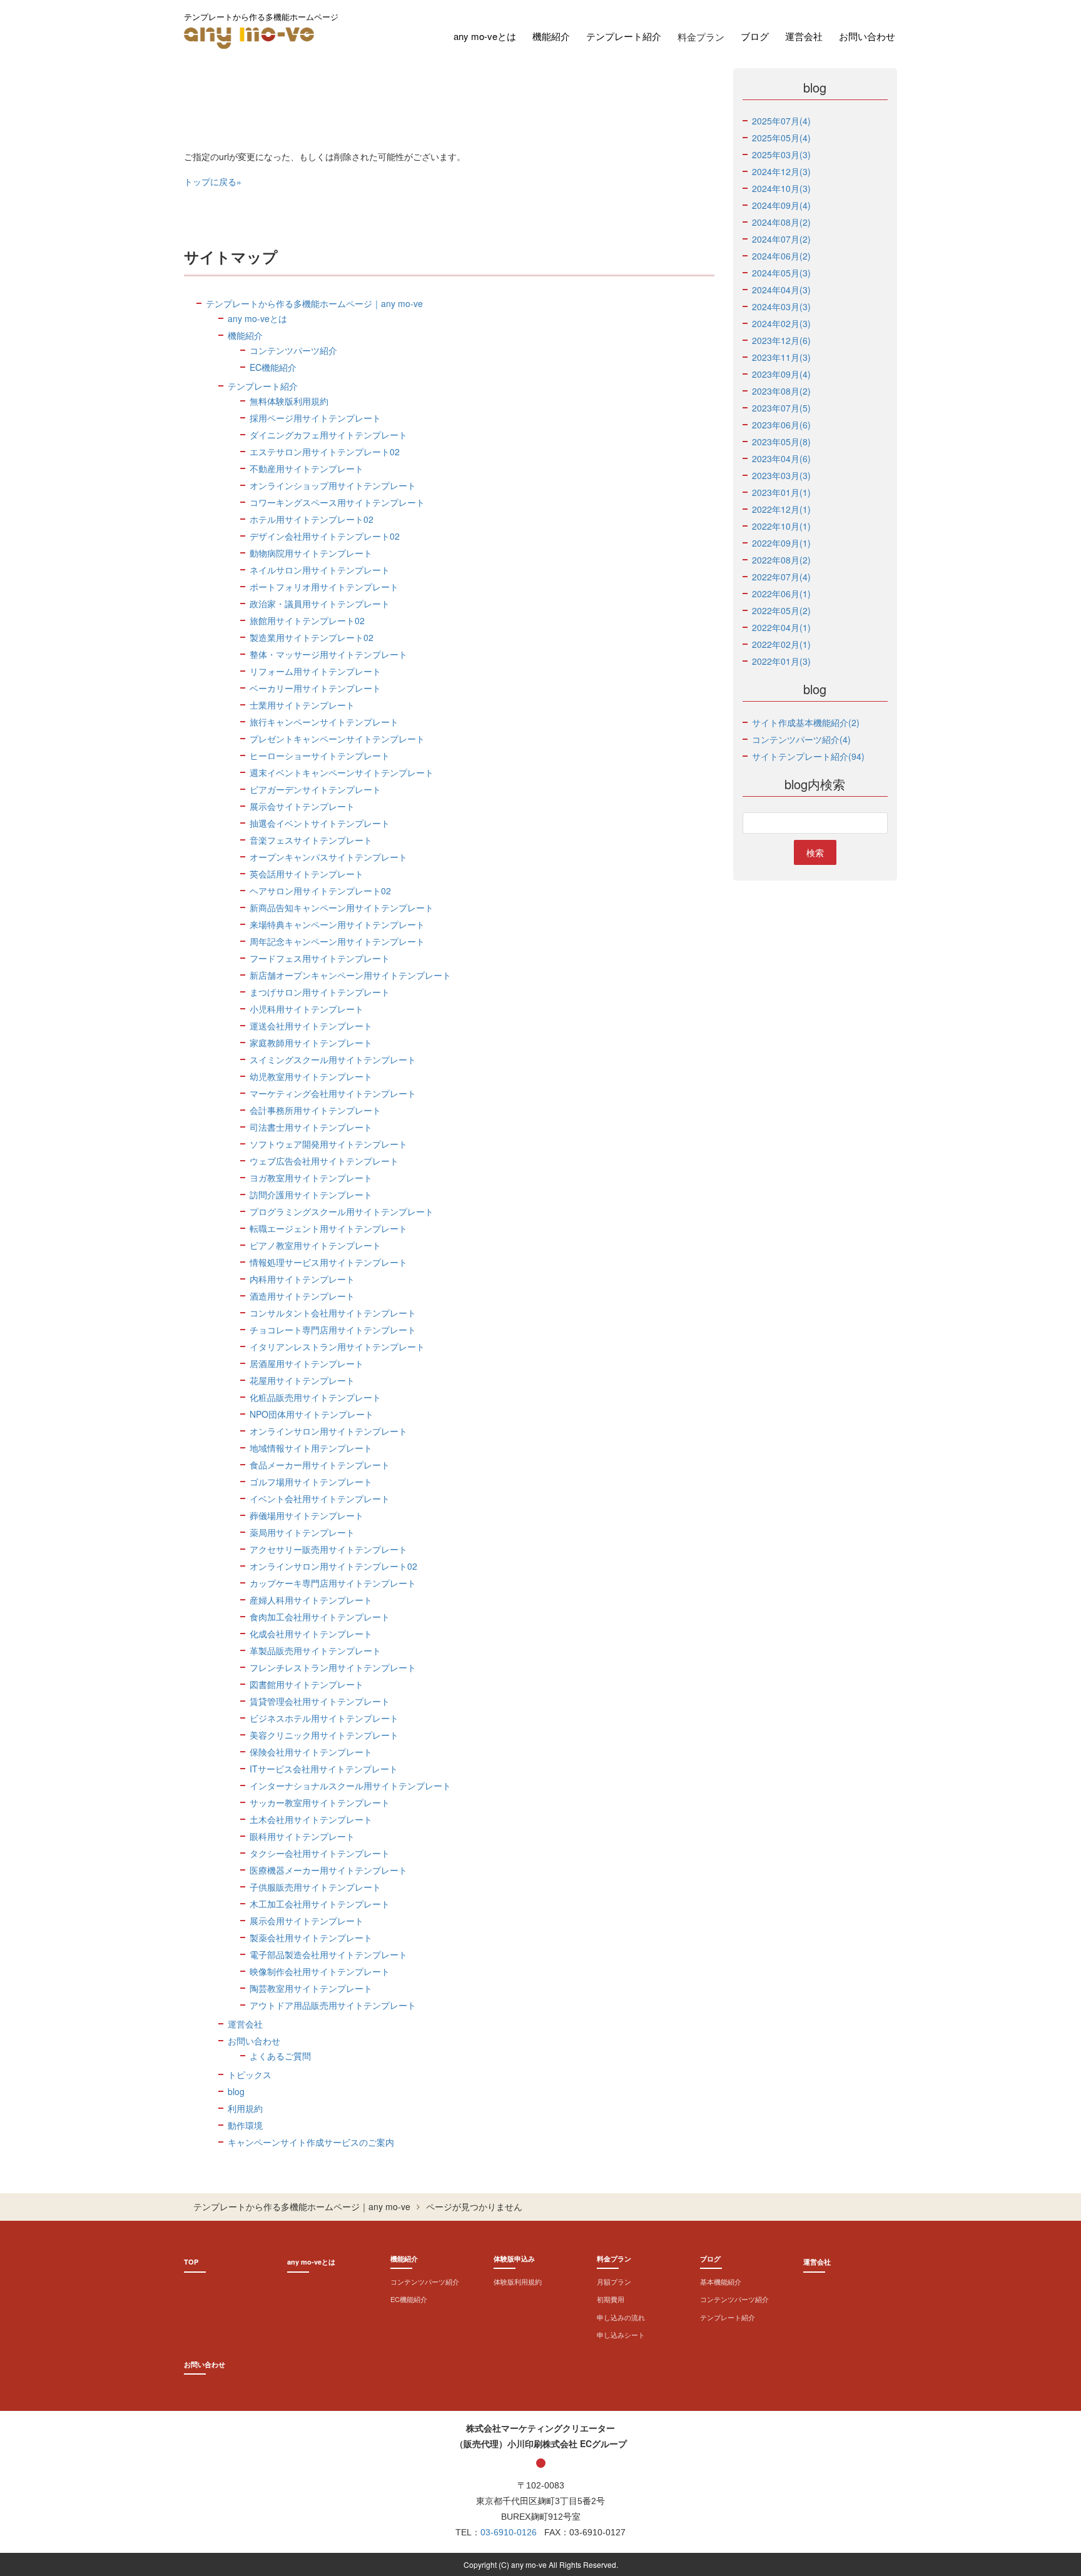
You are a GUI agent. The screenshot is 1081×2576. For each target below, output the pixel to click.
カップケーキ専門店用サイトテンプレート (333, 1583)
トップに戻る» (213, 181)
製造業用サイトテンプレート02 (312, 637)
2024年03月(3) (781, 306)
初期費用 (611, 2299)
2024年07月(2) (781, 239)
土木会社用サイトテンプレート (311, 1819)
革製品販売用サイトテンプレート (315, 1650)
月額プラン (614, 2281)
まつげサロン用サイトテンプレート (320, 992)
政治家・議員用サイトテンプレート (320, 604)
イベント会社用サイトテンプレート (320, 1498)
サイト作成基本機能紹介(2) (806, 722)
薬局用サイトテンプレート (302, 1532)
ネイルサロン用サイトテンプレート (320, 570)
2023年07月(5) (781, 408)
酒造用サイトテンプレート (302, 1296)
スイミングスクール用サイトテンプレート (333, 1059)
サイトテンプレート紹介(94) (808, 756)
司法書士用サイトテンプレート (311, 1127)
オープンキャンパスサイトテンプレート (328, 857)
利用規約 (245, 2108)
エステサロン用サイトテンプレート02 (325, 452)
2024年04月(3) (781, 290)
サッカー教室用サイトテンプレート (320, 1802)
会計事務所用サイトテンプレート (315, 1110)
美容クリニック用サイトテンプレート (324, 1735)
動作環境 (245, 2125)
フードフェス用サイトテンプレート (320, 958)
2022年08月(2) (781, 560)
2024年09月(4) (781, 205)
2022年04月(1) (781, 627)
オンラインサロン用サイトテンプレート (328, 1431)
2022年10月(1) (781, 526)
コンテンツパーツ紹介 (293, 350)
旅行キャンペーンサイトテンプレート (324, 722)
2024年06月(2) (781, 256)
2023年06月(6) (781, 425)
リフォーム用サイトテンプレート (315, 671)
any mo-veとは (485, 36)
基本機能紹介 (721, 2281)
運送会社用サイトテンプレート (311, 1026)
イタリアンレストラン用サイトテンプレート (337, 1346)
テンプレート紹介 (624, 36)
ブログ (755, 36)
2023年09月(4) (781, 374)
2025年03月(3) (781, 154)
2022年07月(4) (781, 577)
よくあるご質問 (280, 2056)
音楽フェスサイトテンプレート (311, 840)
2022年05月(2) (781, 610)
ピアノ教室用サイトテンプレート (315, 1245)
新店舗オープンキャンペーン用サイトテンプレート (350, 975)
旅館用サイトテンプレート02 (307, 620)
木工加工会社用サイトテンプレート (320, 1904)
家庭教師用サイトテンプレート (311, 1043)
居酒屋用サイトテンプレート (307, 1363)
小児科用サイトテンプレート (307, 1009)
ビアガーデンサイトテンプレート (315, 789)
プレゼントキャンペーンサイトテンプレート (337, 739)
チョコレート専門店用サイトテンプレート (333, 1330)
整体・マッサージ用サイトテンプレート (328, 654)
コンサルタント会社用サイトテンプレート (333, 1313)
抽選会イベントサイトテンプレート (320, 823)
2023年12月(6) (781, 340)
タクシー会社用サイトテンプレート (320, 1853)
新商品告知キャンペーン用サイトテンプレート (342, 907)
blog (236, 2091)
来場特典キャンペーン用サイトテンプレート (337, 924)
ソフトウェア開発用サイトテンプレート (328, 1144)
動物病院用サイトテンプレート (311, 553)
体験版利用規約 (518, 2281)
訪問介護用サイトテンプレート (311, 1195)
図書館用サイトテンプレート (307, 1684)
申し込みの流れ (621, 2317)
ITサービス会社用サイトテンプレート (324, 1769)
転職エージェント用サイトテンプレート (328, 1228)
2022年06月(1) (781, 593)
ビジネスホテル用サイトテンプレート (324, 1718)
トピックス (250, 2074)
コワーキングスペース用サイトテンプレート (337, 502)
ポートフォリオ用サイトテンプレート (324, 587)
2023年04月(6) (781, 458)
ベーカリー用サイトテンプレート (315, 688)
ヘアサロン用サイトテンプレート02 (320, 891)
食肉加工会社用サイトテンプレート (320, 1617)
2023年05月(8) (781, 442)
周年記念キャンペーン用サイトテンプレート (337, 941)
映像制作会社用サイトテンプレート (320, 1971)
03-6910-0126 (509, 2532)
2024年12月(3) (781, 171)
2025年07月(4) (781, 121)
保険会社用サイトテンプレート (311, 1752)
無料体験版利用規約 (289, 401)
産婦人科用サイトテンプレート (311, 1600)
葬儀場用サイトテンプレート (307, 1515)
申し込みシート (621, 2335)
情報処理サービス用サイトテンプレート (328, 1262)
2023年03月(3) (781, 475)
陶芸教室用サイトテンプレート (311, 1988)
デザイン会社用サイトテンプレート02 (325, 536)
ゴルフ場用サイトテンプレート (311, 1482)
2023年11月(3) (781, 357)
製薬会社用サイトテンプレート (311, 1937)
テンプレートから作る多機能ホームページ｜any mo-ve (314, 303)
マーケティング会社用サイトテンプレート (333, 1093)
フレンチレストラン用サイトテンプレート (333, 1667)
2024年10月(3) (781, 188)
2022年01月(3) (781, 661)
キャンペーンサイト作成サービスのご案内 (311, 2142)
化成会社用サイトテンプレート (311, 1634)
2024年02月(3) (781, 323)
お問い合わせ (867, 36)
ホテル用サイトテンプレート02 (312, 519)
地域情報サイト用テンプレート (311, 1448)
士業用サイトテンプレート (302, 705)
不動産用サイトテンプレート (307, 468)
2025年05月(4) (781, 138)
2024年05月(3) (781, 273)
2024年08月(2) (781, 222)
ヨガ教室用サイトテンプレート (311, 1178)
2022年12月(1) (781, 509)
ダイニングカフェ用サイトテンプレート (328, 435)
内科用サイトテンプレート (302, 1279)
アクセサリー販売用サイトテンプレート (328, 1549)
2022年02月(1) (781, 644)
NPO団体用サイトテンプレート (312, 1414)
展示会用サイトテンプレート (307, 1921)
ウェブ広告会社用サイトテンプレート (324, 1161)
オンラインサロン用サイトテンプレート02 (333, 1566)
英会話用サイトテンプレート (307, 874)
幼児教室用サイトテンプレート (311, 1076)
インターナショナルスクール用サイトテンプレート (350, 1786)
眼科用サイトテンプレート (302, 1836)
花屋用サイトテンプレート (302, 1380)
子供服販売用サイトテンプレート (315, 1887)
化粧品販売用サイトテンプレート (315, 1397)
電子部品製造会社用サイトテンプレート (328, 1954)
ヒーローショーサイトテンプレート (320, 755)
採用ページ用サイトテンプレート (315, 418)
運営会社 (804, 36)
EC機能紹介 (273, 367)
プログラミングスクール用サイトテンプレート (342, 1211)
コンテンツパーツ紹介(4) (801, 739)
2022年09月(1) (781, 543)
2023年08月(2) (781, 391)
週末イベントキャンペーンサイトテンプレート (342, 772)
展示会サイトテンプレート (302, 806)
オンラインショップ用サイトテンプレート (333, 485)
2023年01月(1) (781, 492)
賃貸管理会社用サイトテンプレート (320, 1701)
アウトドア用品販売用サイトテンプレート (333, 2005)
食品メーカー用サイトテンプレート (320, 1465)
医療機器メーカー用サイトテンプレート (328, 1870)
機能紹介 (551, 36)
